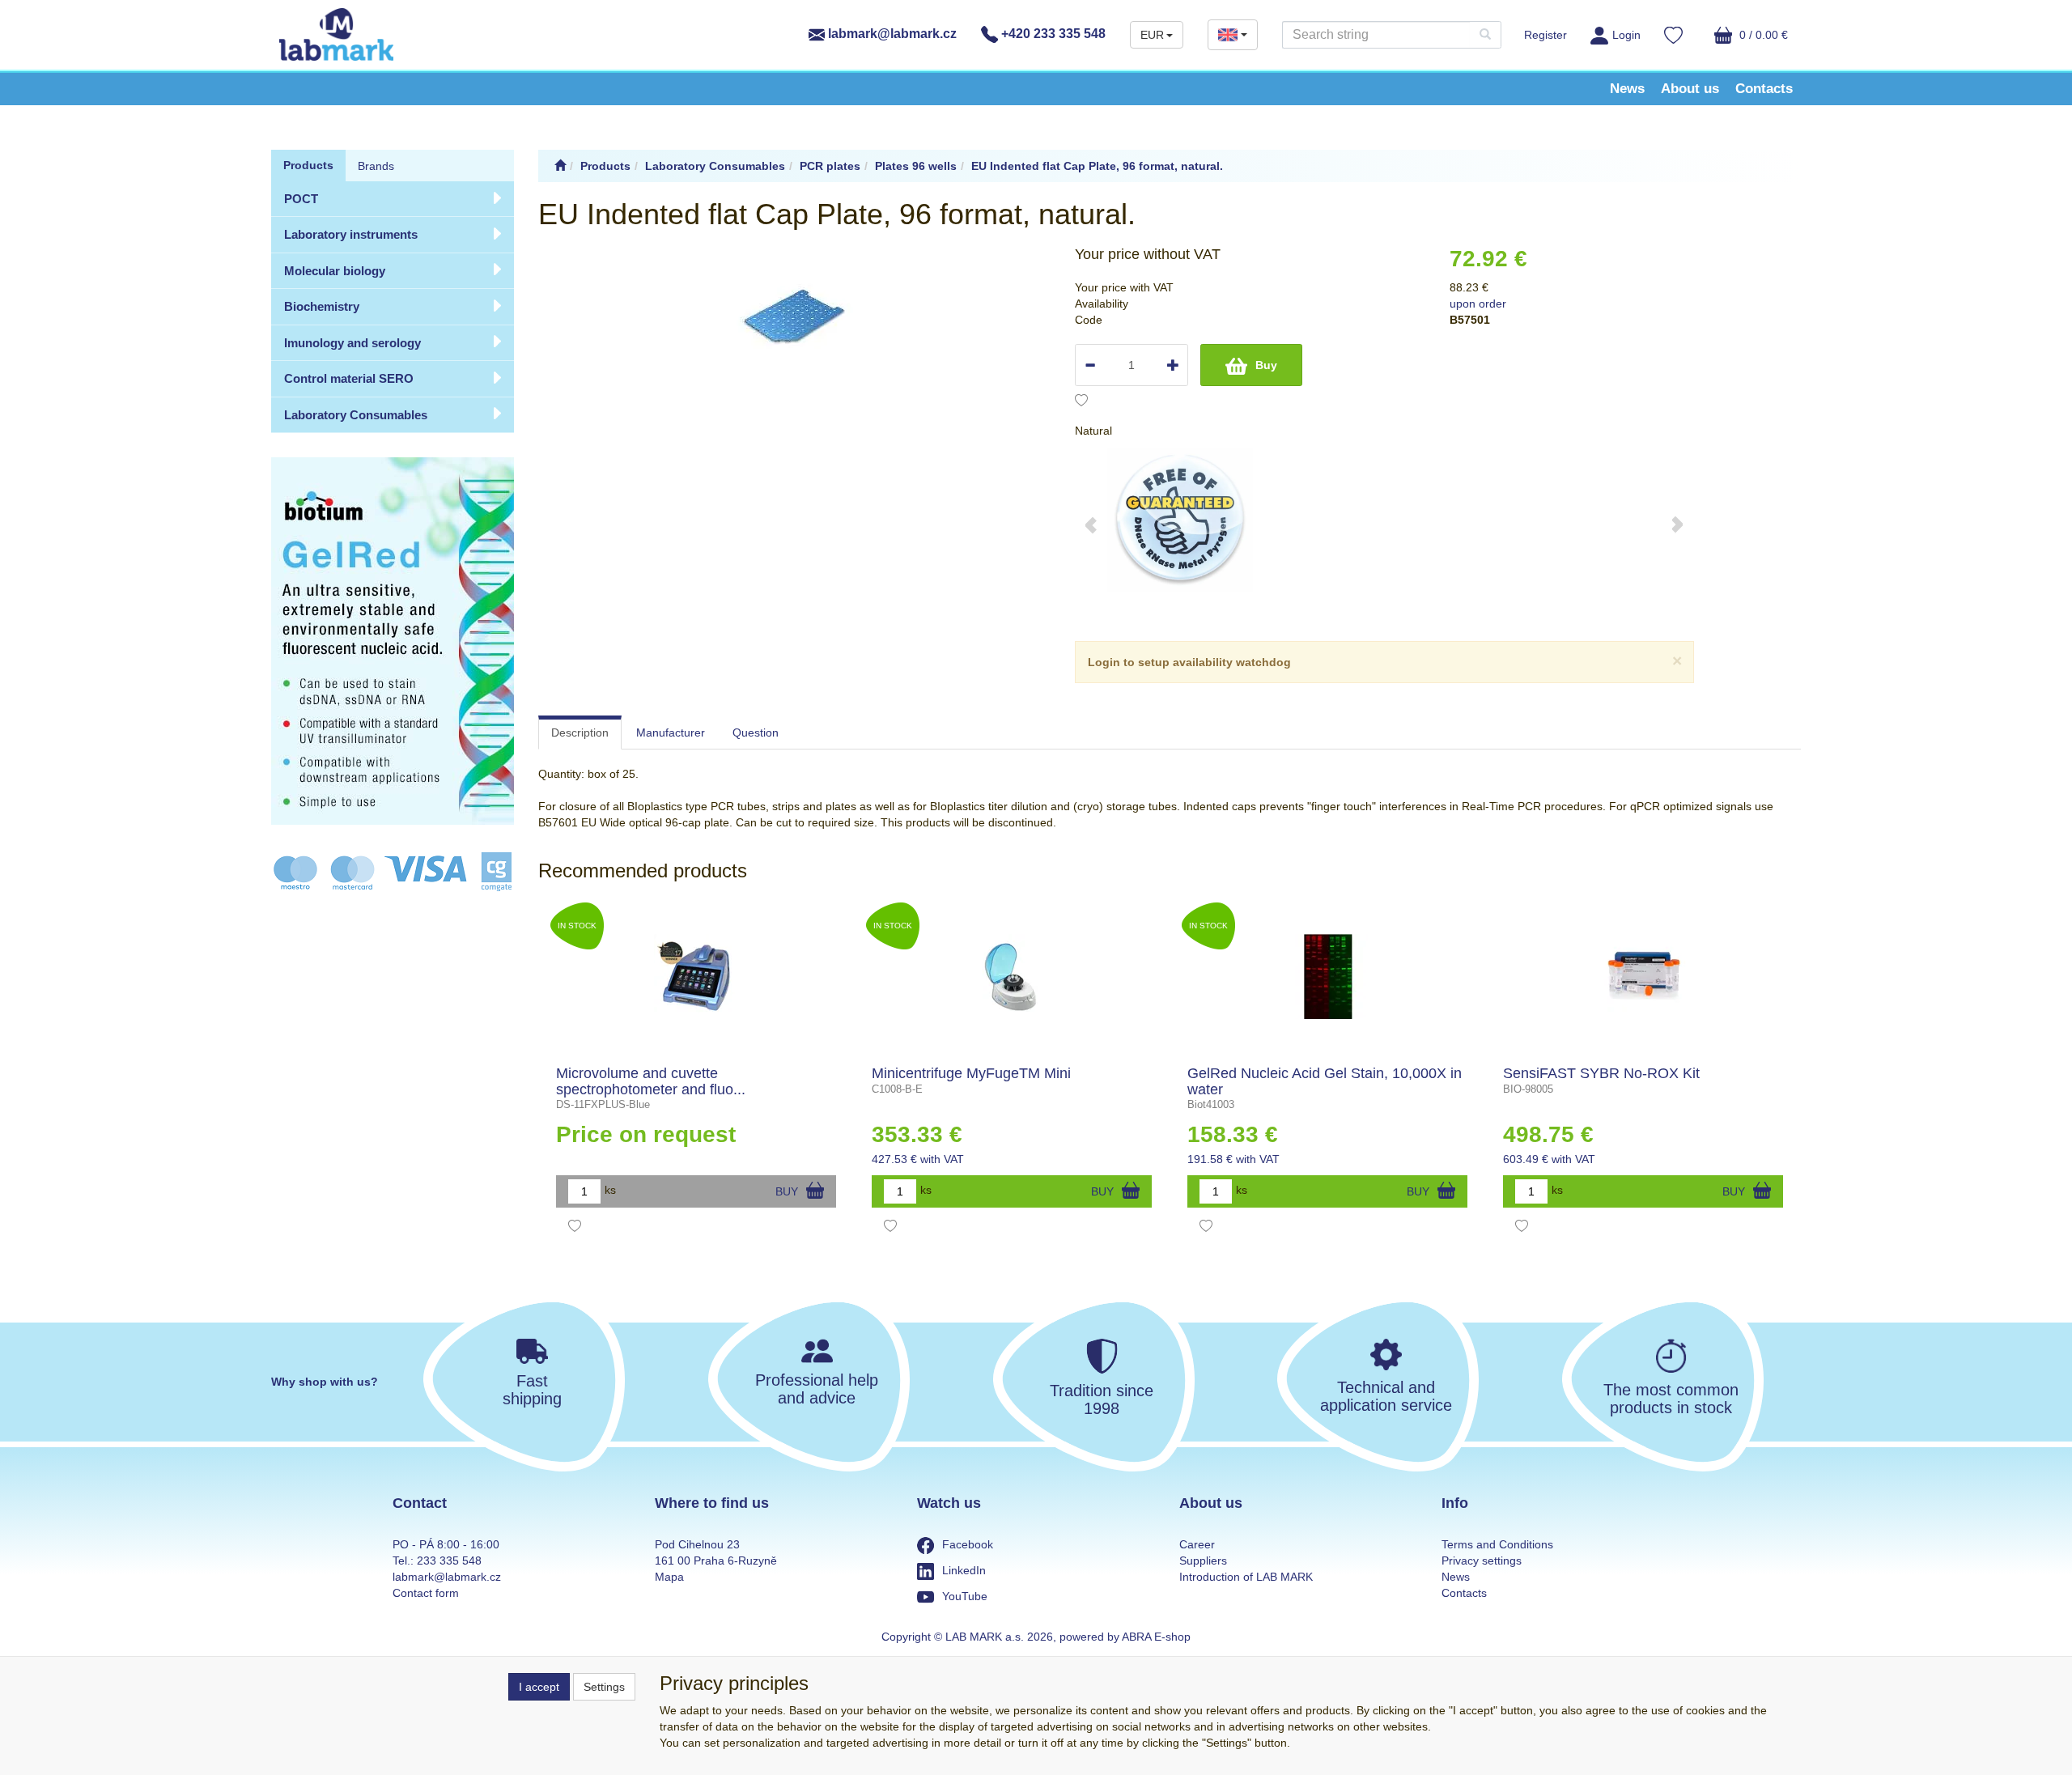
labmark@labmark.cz (891, 34)
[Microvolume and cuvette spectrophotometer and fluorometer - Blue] (696, 977)
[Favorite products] (1673, 37)
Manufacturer (671, 733)
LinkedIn (964, 1570)
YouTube (965, 1596)
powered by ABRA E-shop (1125, 1637)
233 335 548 (449, 1561)
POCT (301, 199)
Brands (376, 166)
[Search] (1485, 35)
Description (580, 733)
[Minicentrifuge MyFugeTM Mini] (1012, 977)
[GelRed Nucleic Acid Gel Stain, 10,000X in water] (1328, 977)
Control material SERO (349, 378)
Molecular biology (335, 271)
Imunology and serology (352, 343)
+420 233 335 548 (1052, 34)
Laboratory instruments (351, 234)
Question (756, 733)
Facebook (968, 1544)
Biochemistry (322, 306)
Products (308, 165)
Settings (604, 1687)
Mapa (669, 1577)
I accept (539, 1687)
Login (1626, 35)
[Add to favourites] (1081, 402)
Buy (1266, 365)
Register (1546, 35)
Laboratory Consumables (356, 415)
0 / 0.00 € (1762, 35)
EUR (1152, 35)
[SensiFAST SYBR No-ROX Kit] (1643, 977)
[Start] (560, 166)
